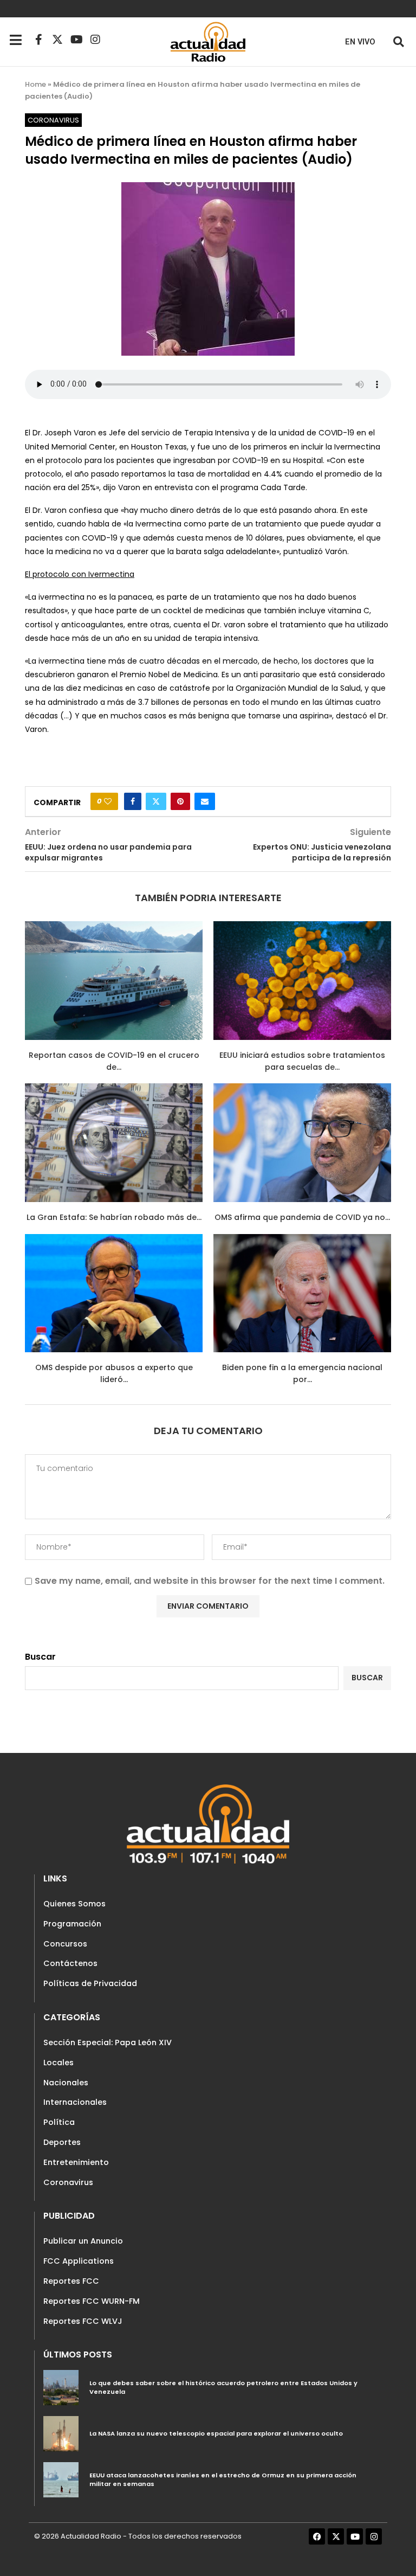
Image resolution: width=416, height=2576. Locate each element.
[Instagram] (95, 40)
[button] (398, 41)
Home (35, 84)
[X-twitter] (57, 40)
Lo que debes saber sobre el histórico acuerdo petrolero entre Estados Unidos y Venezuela (223, 2387)
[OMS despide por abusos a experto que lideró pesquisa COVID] (114, 1293)
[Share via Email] (205, 801)
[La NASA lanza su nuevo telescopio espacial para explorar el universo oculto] (61, 2434)
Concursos (65, 1944)
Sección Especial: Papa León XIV (108, 2042)
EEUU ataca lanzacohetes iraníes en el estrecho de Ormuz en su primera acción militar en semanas (223, 2479)
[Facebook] (317, 2536)
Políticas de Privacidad (90, 1983)
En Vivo (360, 42)
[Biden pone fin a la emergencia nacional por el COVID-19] (302, 1293)
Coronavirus (68, 2182)
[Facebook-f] (38, 40)
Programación (72, 1924)
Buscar (40, 1657)
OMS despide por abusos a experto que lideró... (114, 1373)
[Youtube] (76, 40)
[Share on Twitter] (156, 801)
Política (59, 2122)
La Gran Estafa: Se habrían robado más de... (114, 1217)
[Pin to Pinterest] (180, 801)
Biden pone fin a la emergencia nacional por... (302, 1373)
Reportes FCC (71, 2281)
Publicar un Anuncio (83, 2241)
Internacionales (75, 2102)
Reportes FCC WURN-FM (92, 2301)
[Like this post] (108, 801)
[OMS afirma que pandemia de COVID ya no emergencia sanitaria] (302, 1143)
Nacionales (66, 2083)
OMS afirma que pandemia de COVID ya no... (302, 1217)
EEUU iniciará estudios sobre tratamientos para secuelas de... (302, 1061)
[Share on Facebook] (133, 801)
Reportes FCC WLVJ (83, 2321)
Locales (58, 2063)
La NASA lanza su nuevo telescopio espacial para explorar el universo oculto (216, 2433)
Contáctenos (70, 1963)
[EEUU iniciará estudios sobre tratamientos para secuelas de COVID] (302, 981)
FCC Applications (79, 2261)
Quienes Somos (74, 1904)
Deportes (62, 2142)
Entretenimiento (76, 2162)
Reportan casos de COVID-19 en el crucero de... (114, 1061)
